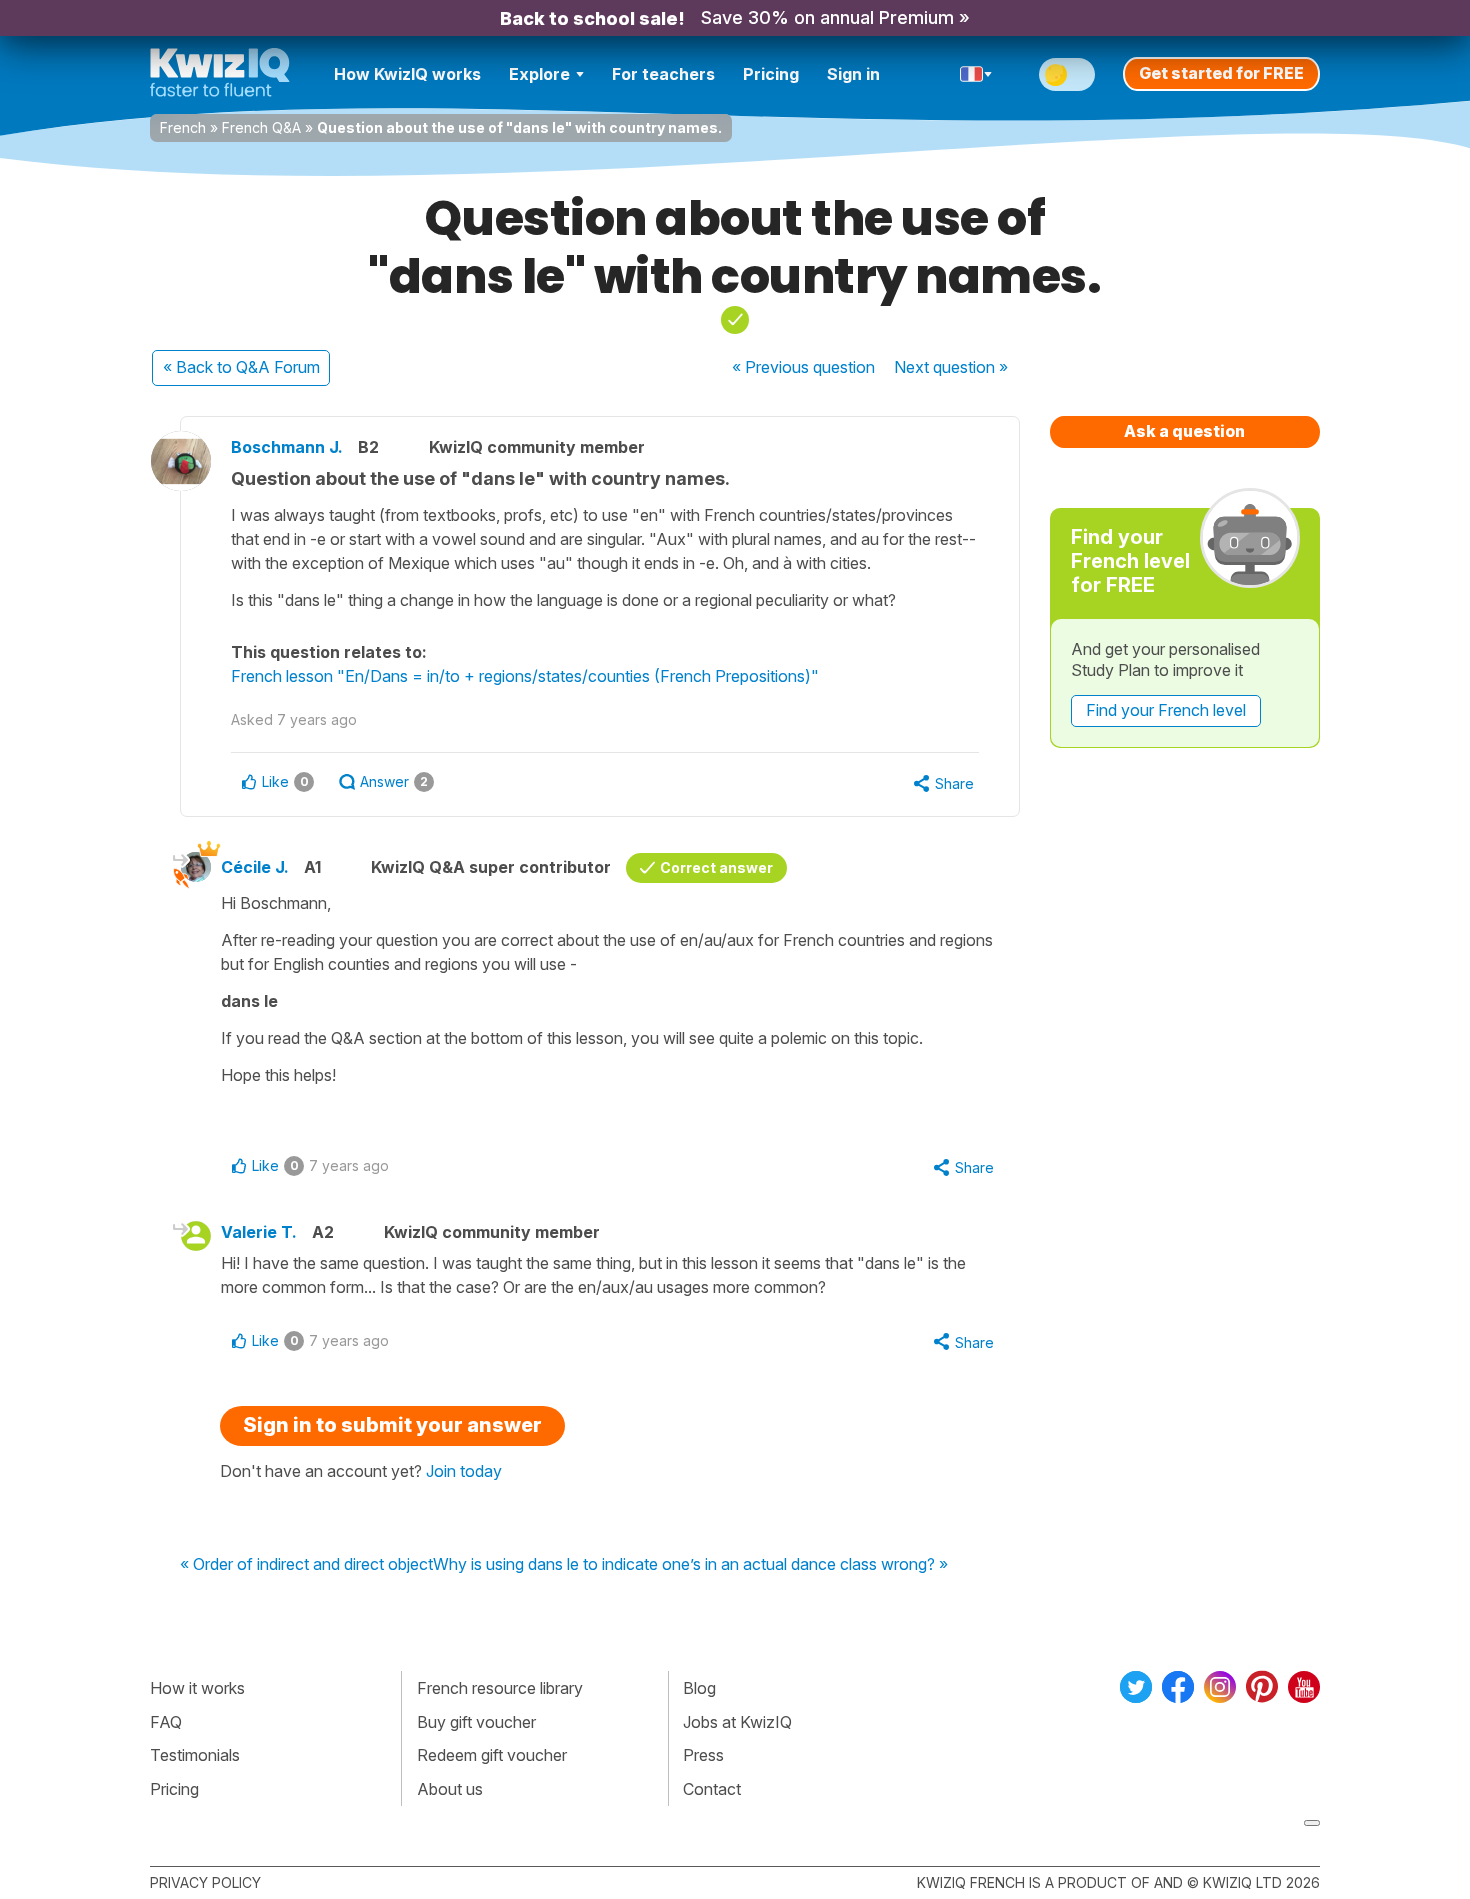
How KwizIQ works (407, 74)
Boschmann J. (287, 447)
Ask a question (1184, 431)
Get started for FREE (1221, 73)
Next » (951, 367)
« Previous (803, 367)
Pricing (771, 74)
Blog (699, 1688)
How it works (197, 1688)
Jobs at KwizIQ (737, 1722)
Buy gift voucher (476, 1722)
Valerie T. (259, 1232)
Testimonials (195, 1755)
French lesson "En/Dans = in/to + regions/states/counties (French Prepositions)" (525, 676)
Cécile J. (255, 867)
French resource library (500, 1688)
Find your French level (1166, 710)
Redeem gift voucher (492, 1755)
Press (703, 1755)
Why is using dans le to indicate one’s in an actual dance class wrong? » (690, 1565)
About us (450, 1789)
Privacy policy (205, 1882)
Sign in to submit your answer (392, 1425)
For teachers (663, 74)
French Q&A (261, 127)
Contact (712, 1789)
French (183, 127)
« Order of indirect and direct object (306, 1565)
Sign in (853, 74)
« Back (241, 367)
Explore (539, 74)
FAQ (166, 1722)
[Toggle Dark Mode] (1067, 74)
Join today (464, 1471)
